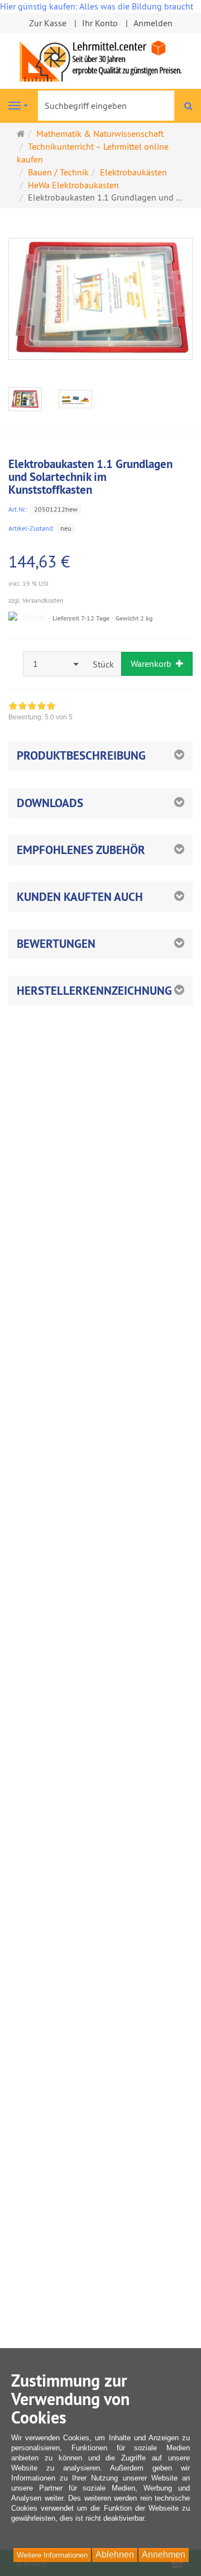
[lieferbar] (27, 617)
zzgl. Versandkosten (36, 600)
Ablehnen (115, 2554)
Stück (103, 664)
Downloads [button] (50, 803)
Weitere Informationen (52, 2555)
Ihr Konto (100, 23)
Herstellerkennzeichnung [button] (94, 991)
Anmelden (153, 23)
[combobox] (55, 664)
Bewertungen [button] (56, 944)
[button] (100, 850)
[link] (40, 713)
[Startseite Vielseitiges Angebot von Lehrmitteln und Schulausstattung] (100, 60)
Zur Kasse (48, 23)
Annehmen (164, 2554)
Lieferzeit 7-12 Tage (81, 618)
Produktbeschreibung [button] (81, 755)
